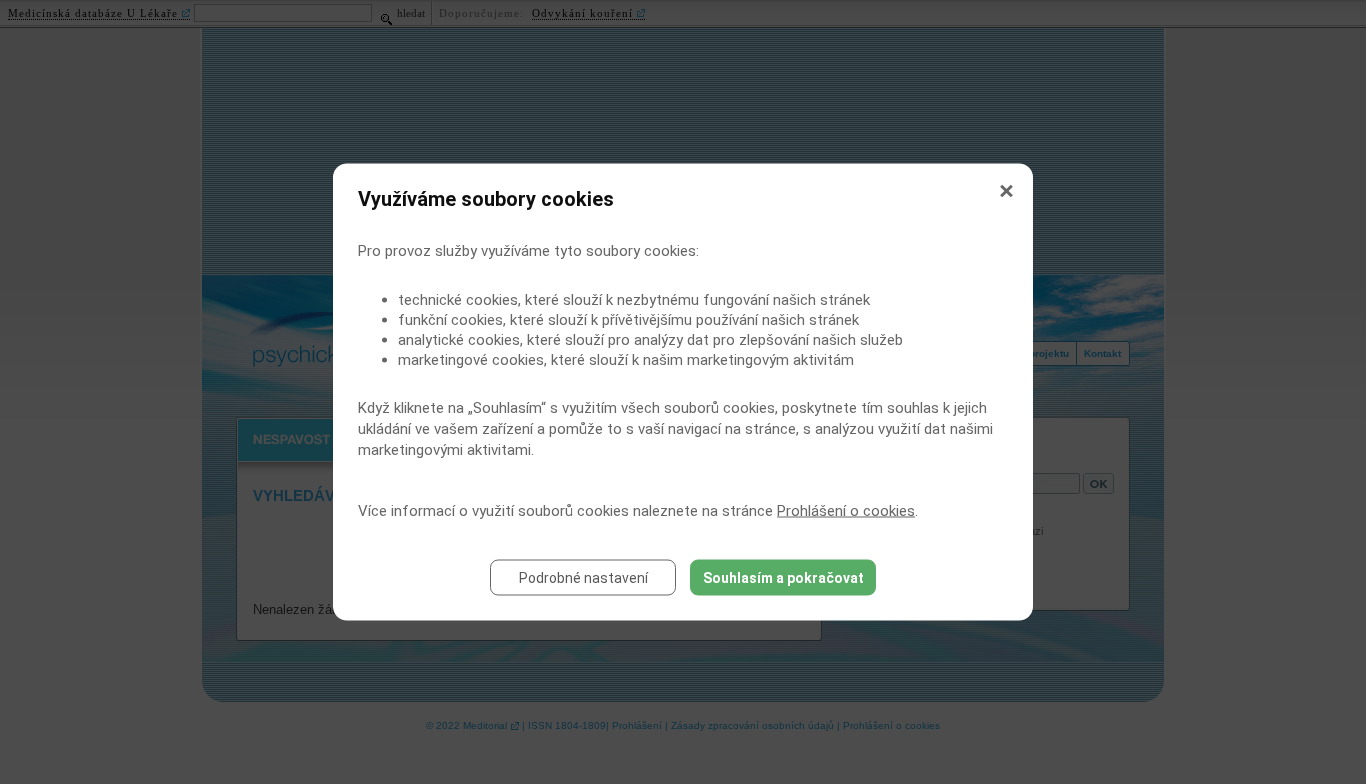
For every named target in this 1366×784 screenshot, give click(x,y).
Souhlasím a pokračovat (783, 578)
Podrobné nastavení (583, 578)
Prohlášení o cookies (846, 511)
